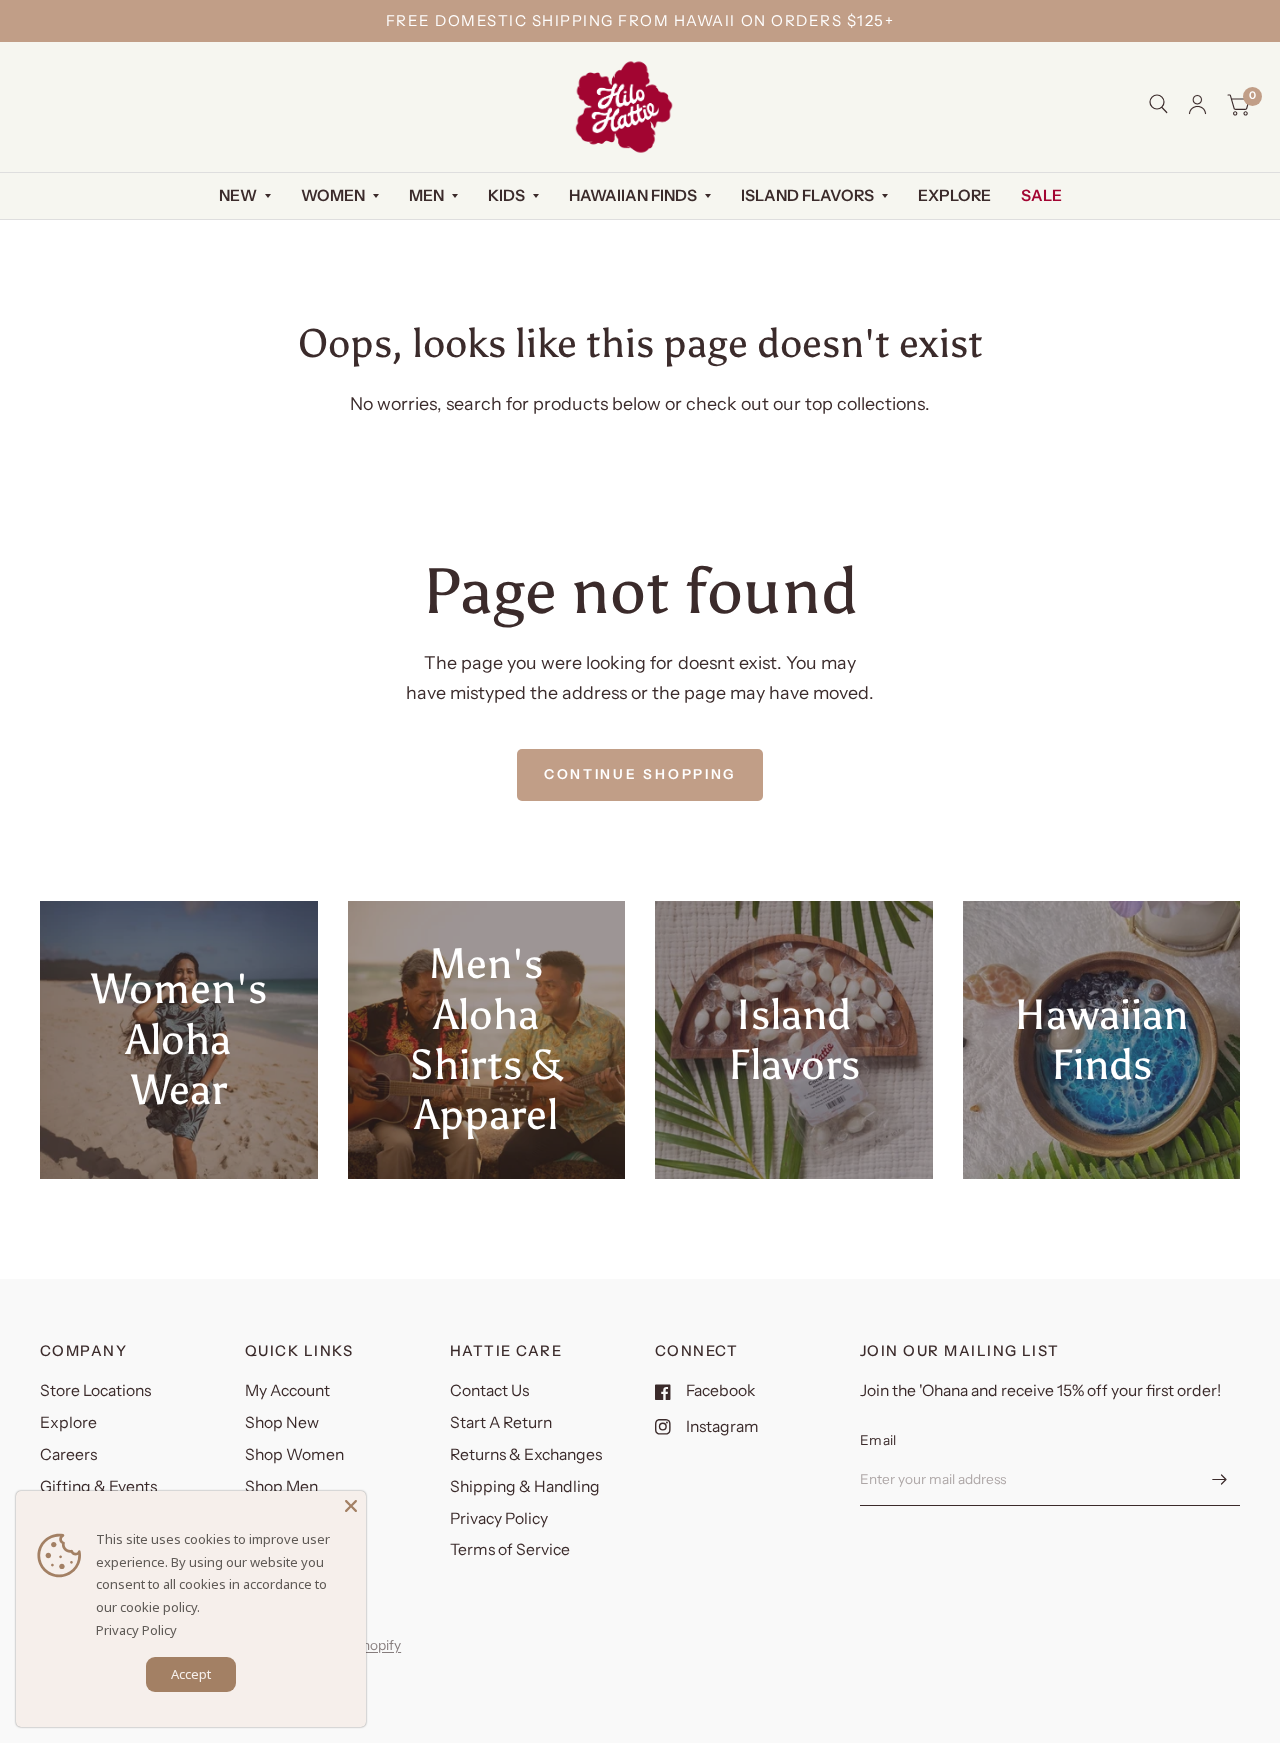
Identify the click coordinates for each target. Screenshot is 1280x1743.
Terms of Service (510, 1549)
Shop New (282, 1422)
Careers (68, 1454)
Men (426, 195)
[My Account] (1197, 104)
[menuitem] (245, 196)
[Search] (1158, 104)
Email (878, 1440)
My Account (287, 1390)
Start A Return (501, 1422)
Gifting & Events (98, 1486)
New (238, 195)
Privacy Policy (499, 1518)
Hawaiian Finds (633, 195)
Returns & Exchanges (526, 1454)
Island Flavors (807, 195)
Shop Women (294, 1454)
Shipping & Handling (525, 1486)
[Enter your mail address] (1220, 1480)
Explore (954, 195)
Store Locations (95, 1390)
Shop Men (281, 1486)
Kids (506, 195)
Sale (1041, 195)
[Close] (351, 1506)
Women (333, 195)
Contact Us (489, 1390)
